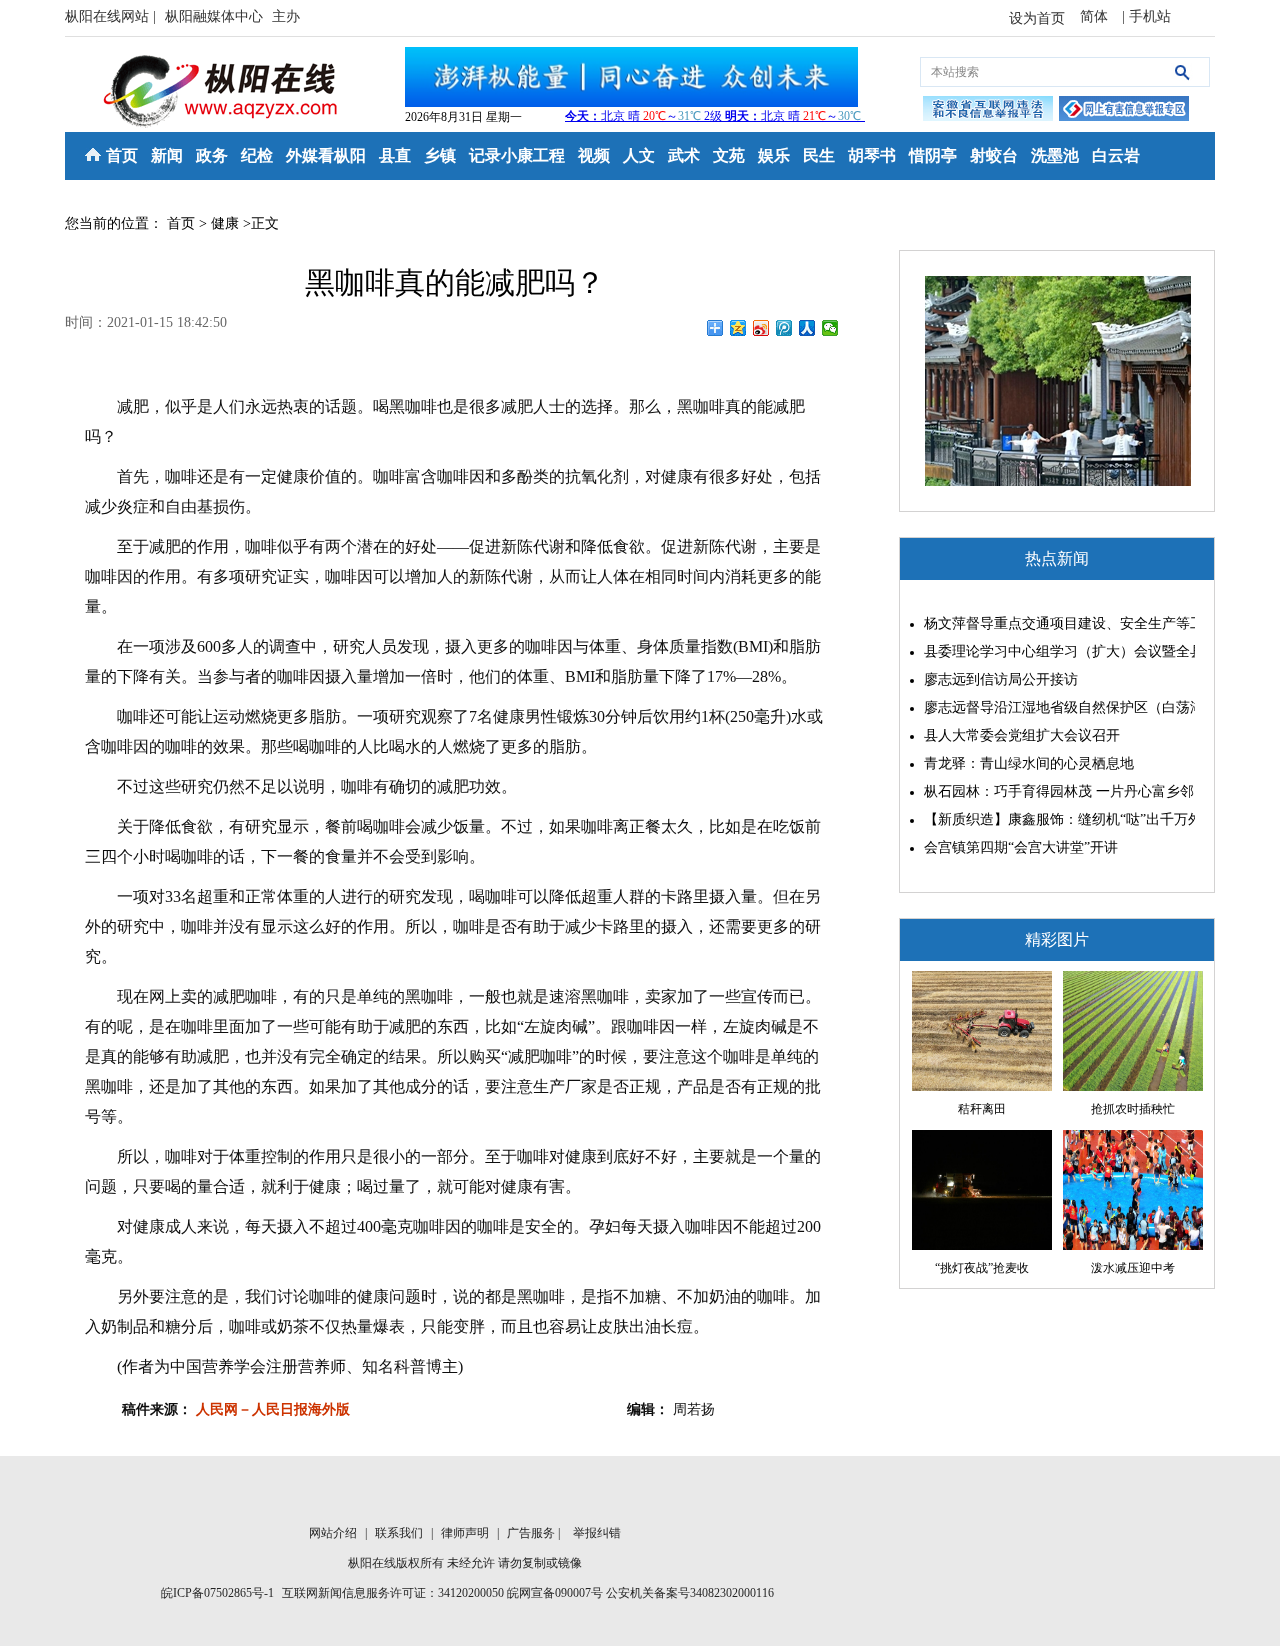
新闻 (167, 155)
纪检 (257, 155)
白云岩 (1116, 155)
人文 (639, 155)
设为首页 (1037, 18)
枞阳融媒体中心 (216, 16)
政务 (212, 155)
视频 (594, 155)
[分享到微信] (830, 328)
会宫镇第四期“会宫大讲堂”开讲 (1021, 847)
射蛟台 (994, 155)
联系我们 (400, 1533)
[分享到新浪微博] (761, 328)
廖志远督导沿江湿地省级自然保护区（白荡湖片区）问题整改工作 (1054, 707)
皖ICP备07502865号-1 (217, 1593)
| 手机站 (1146, 16)
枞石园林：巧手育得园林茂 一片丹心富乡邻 (1054, 791)
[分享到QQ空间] (738, 328)
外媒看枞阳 (326, 155)
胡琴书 (872, 155)
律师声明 (466, 1533)
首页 (122, 155)
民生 (819, 155)
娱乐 (774, 155)
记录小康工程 (517, 155)
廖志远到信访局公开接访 (1001, 679)
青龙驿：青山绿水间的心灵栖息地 (1029, 763)
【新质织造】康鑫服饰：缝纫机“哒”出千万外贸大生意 (1054, 819)
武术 (684, 155)
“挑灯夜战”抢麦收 (982, 1268)
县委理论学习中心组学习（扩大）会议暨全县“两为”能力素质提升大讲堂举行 (1054, 651)
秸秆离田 (982, 1109)
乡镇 (440, 155)
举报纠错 (597, 1533)
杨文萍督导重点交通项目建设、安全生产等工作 (1054, 623)
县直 (395, 155)
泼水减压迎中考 (1133, 1268)
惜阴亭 (933, 155)
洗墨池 (1055, 155)
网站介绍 (334, 1533)
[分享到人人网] (807, 328)
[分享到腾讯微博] (784, 328)
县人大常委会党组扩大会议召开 (1022, 735)
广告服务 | (535, 1533)
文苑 (729, 155)
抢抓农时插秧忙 (1133, 1109)
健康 (225, 223)
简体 (1096, 16)
